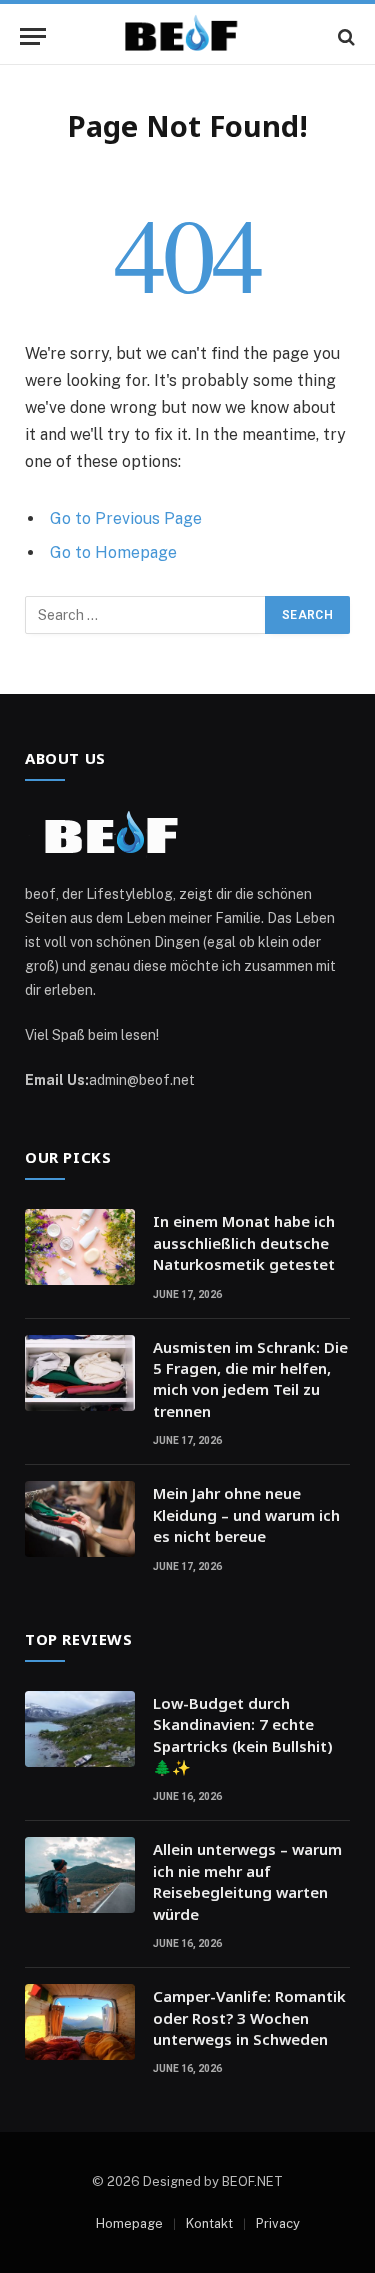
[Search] (344, 36)
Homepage (129, 2223)
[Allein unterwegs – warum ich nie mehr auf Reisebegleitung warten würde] (80, 1875)
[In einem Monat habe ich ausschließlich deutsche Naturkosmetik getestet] (80, 1247)
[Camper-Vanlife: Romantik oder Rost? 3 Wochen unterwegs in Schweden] (80, 2022)
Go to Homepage (113, 552)
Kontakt (209, 2223)
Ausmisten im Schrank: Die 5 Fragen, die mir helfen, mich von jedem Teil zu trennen (250, 1379)
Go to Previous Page (126, 518)
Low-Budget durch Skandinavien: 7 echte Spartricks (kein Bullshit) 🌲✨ (243, 1735)
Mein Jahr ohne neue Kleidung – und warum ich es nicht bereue (246, 1514)
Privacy (278, 2223)
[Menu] (33, 36)
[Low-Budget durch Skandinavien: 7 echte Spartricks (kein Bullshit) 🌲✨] (80, 1729)
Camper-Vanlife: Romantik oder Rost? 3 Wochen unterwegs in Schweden (249, 2017)
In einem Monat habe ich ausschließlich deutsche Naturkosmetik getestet (244, 1242)
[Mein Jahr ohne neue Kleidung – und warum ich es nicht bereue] (80, 1519)
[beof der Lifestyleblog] (188, 36)
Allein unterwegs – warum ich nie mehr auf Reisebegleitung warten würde (247, 1881)
